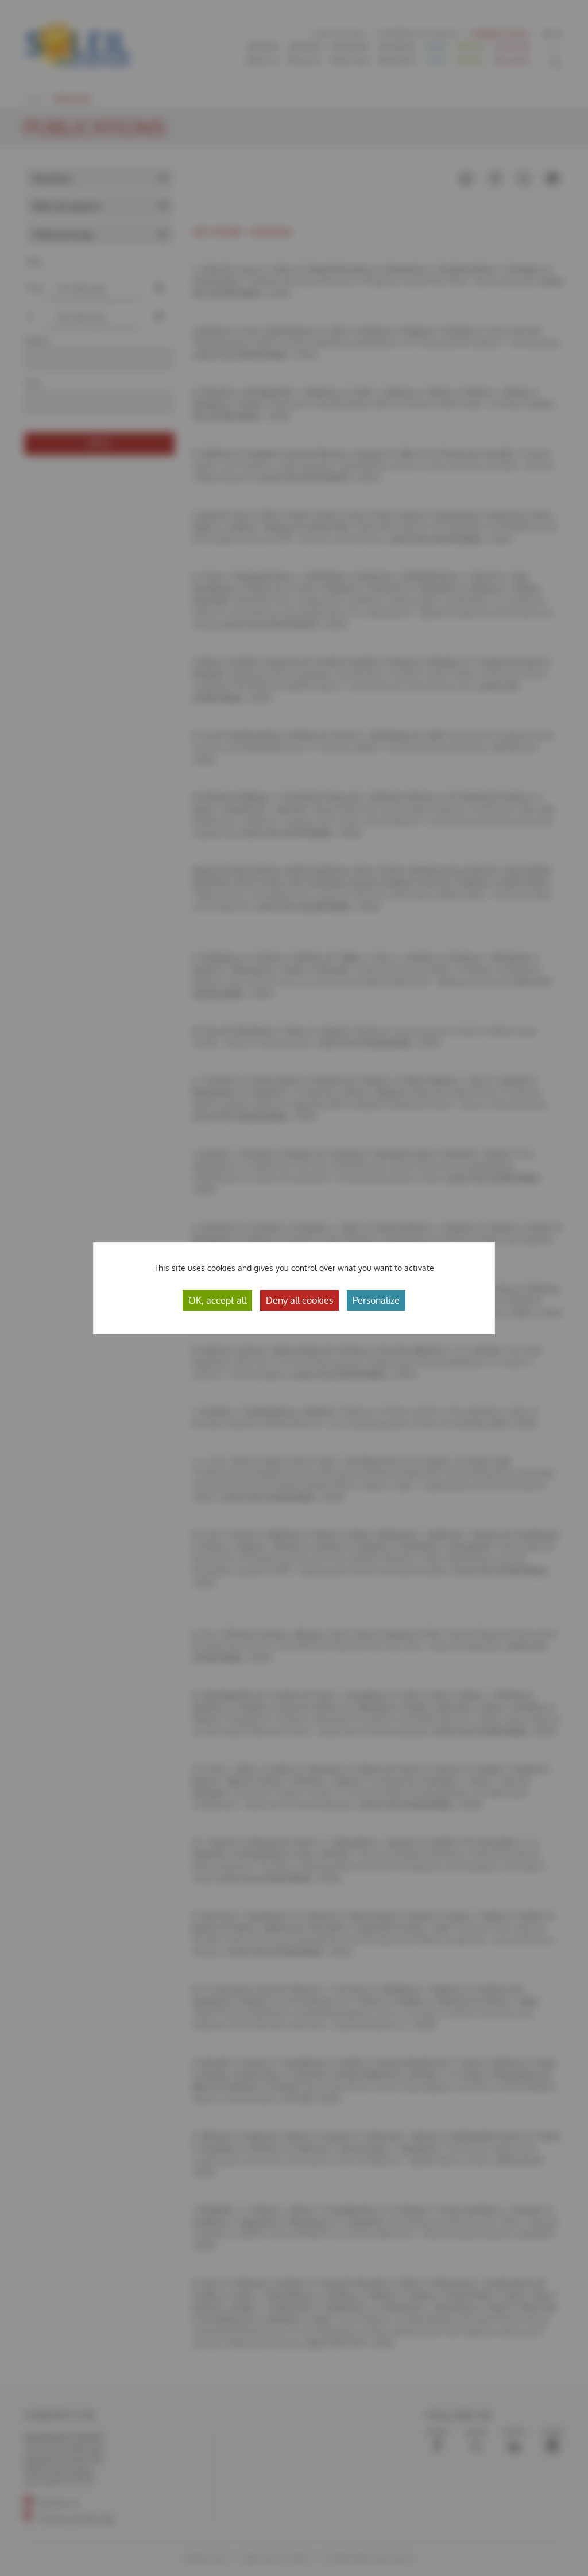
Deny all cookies (299, 1300)
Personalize (376, 1300)
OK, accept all (217, 1300)
